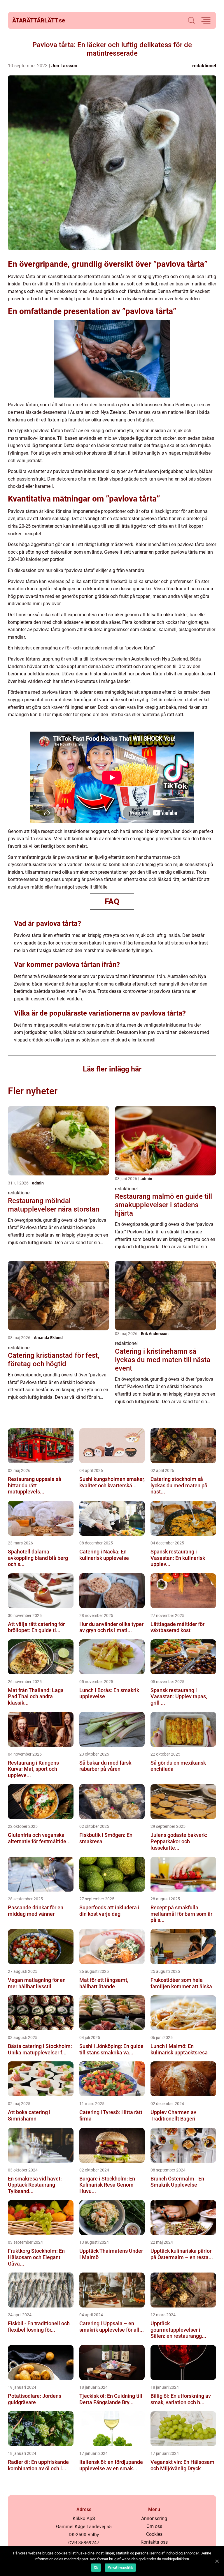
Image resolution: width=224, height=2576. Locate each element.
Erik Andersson (155, 1334)
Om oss (154, 2526)
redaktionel (204, 66)
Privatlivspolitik (120, 2568)
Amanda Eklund (48, 1338)
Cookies (154, 2534)
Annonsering (154, 2518)
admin (38, 1183)
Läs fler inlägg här (112, 1069)
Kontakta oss (154, 2542)
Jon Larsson (64, 66)
